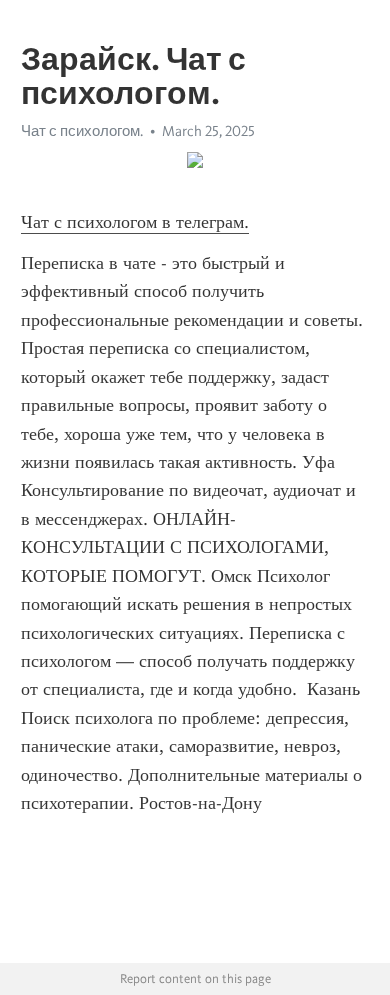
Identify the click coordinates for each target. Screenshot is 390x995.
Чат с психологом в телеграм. (135, 222)
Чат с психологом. (82, 131)
